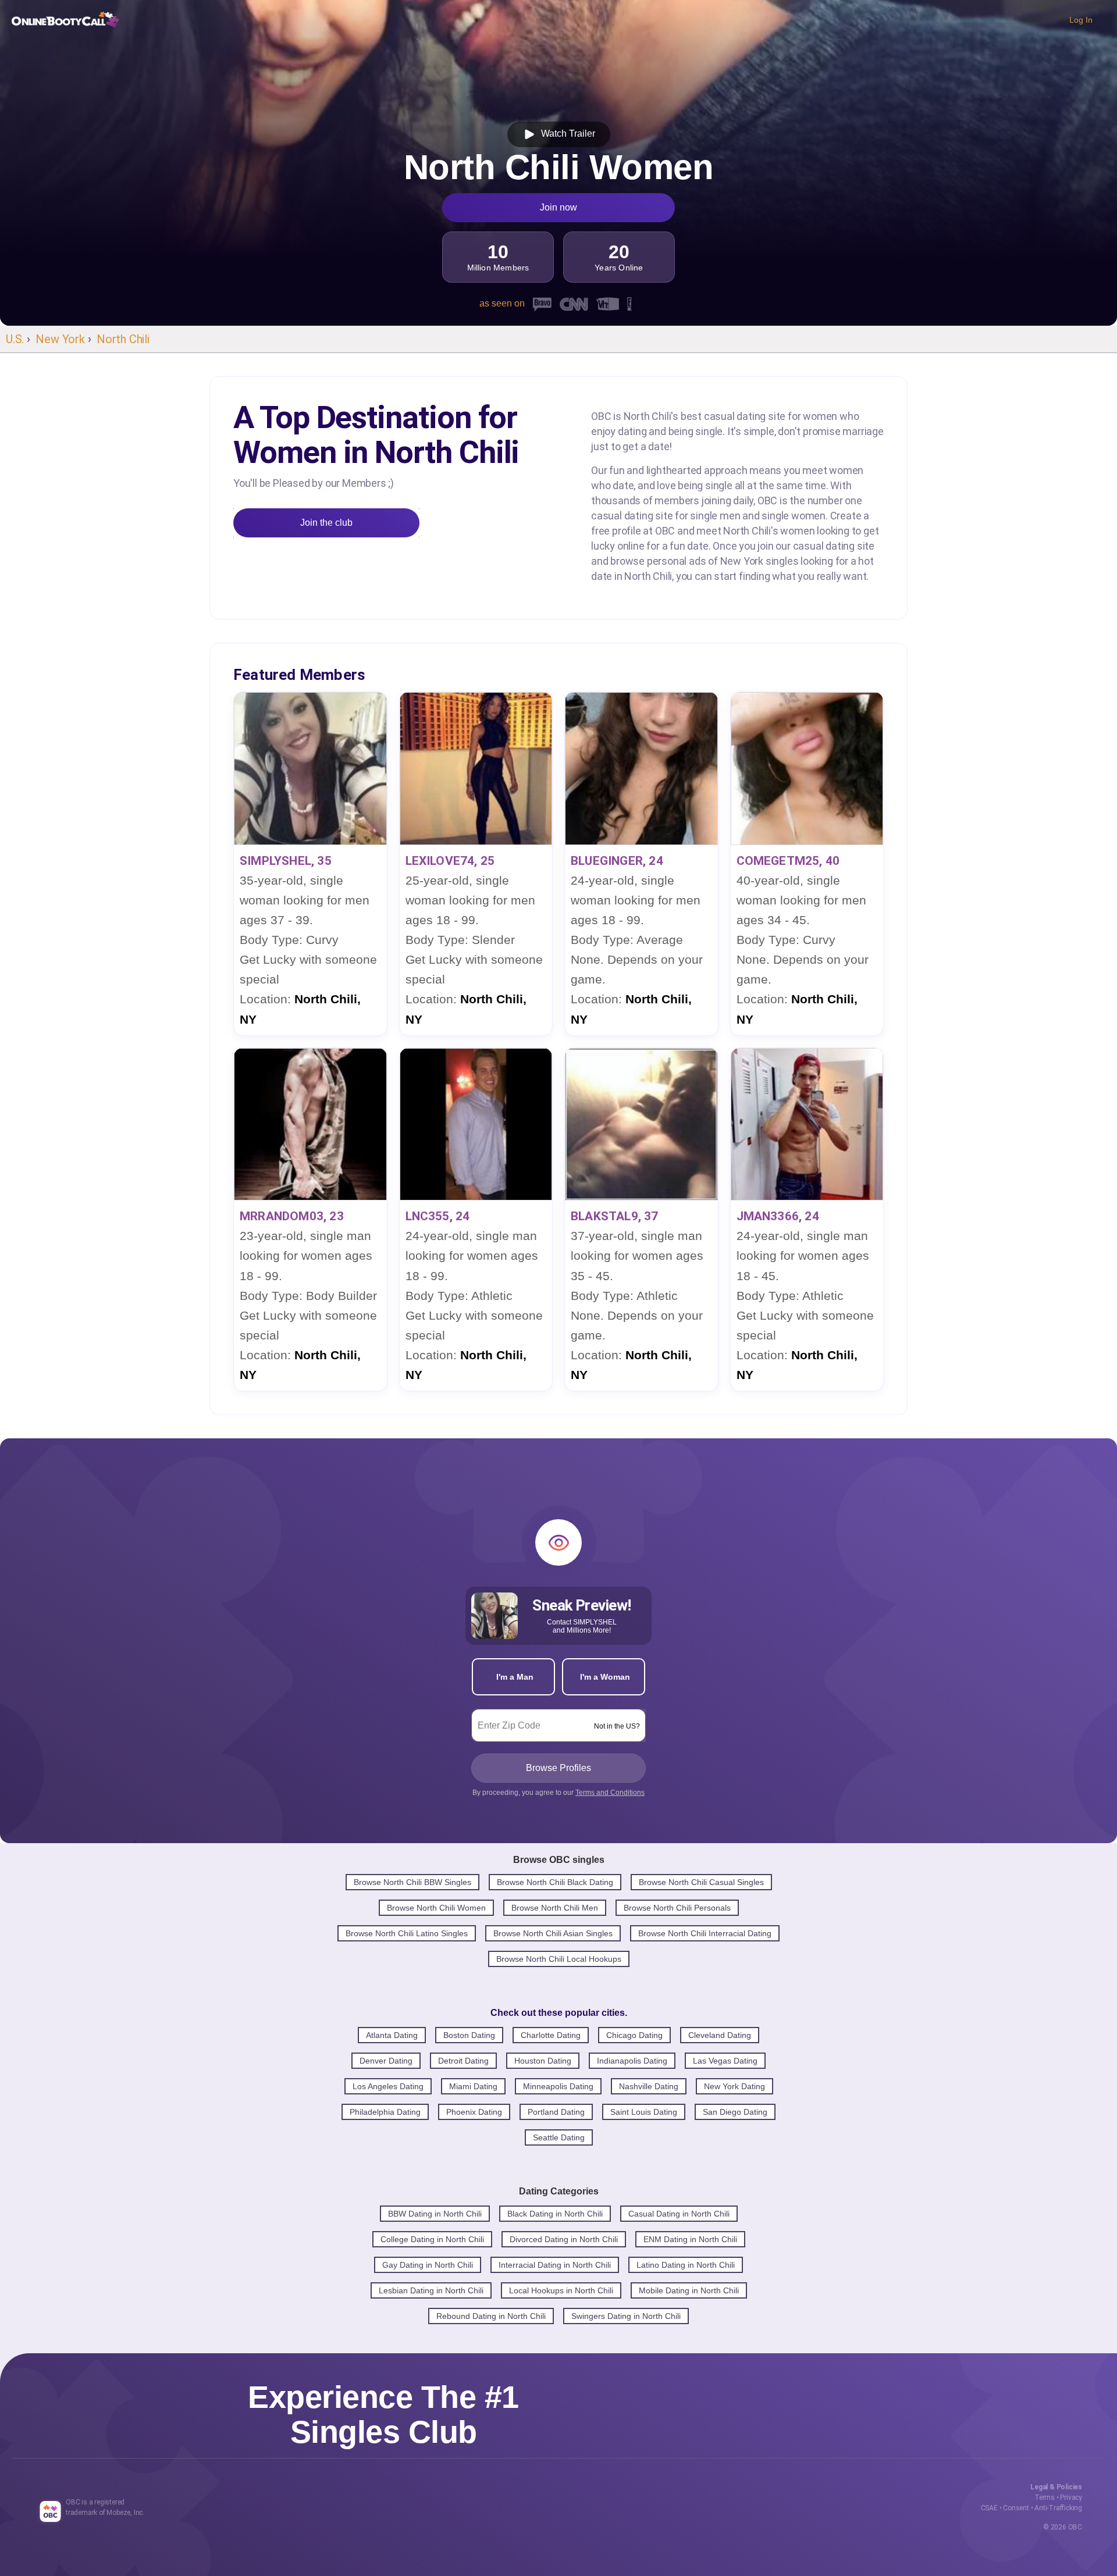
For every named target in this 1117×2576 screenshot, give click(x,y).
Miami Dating (473, 2086)
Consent (1016, 2508)
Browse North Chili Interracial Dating (705, 1933)
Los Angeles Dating (388, 2086)
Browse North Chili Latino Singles (407, 1933)
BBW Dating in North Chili (435, 2214)
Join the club (326, 523)
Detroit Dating (463, 2061)
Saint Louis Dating (644, 2112)
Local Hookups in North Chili (561, 2290)
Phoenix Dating (474, 2112)
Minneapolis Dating (558, 2086)
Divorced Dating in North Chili (564, 2239)
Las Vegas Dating (725, 2061)
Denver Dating (386, 2061)
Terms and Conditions (610, 1793)
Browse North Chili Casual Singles (701, 1882)
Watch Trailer (566, 133)
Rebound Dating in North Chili (491, 2316)
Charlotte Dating (551, 2035)
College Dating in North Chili (432, 2239)
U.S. (15, 339)
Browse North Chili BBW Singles (412, 1882)
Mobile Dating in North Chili (689, 2290)
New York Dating (734, 2086)
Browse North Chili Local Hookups (559, 1959)
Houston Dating (543, 2061)
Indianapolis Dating (632, 2061)
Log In (1081, 20)
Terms (1045, 2497)
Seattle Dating (559, 2137)
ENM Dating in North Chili (690, 2239)
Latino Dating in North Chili (686, 2265)
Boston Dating (469, 2035)
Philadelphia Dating (385, 2112)
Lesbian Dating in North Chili (431, 2290)
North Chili (123, 339)
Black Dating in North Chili (555, 2214)
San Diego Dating (735, 2112)
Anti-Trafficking (1058, 2508)
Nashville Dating (649, 2086)
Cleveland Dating (720, 2035)
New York (60, 339)
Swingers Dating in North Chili (626, 2316)
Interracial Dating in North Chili (555, 2265)
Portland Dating (556, 2112)
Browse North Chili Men (555, 1908)
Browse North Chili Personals (677, 1908)
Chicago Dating (634, 2035)
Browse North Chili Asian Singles (553, 1933)
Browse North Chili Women (436, 1908)
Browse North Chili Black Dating (555, 1882)
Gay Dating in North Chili (428, 2265)
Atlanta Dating (392, 2035)
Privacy (1071, 2497)
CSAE (989, 2508)
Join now (558, 207)
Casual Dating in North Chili (679, 2214)
